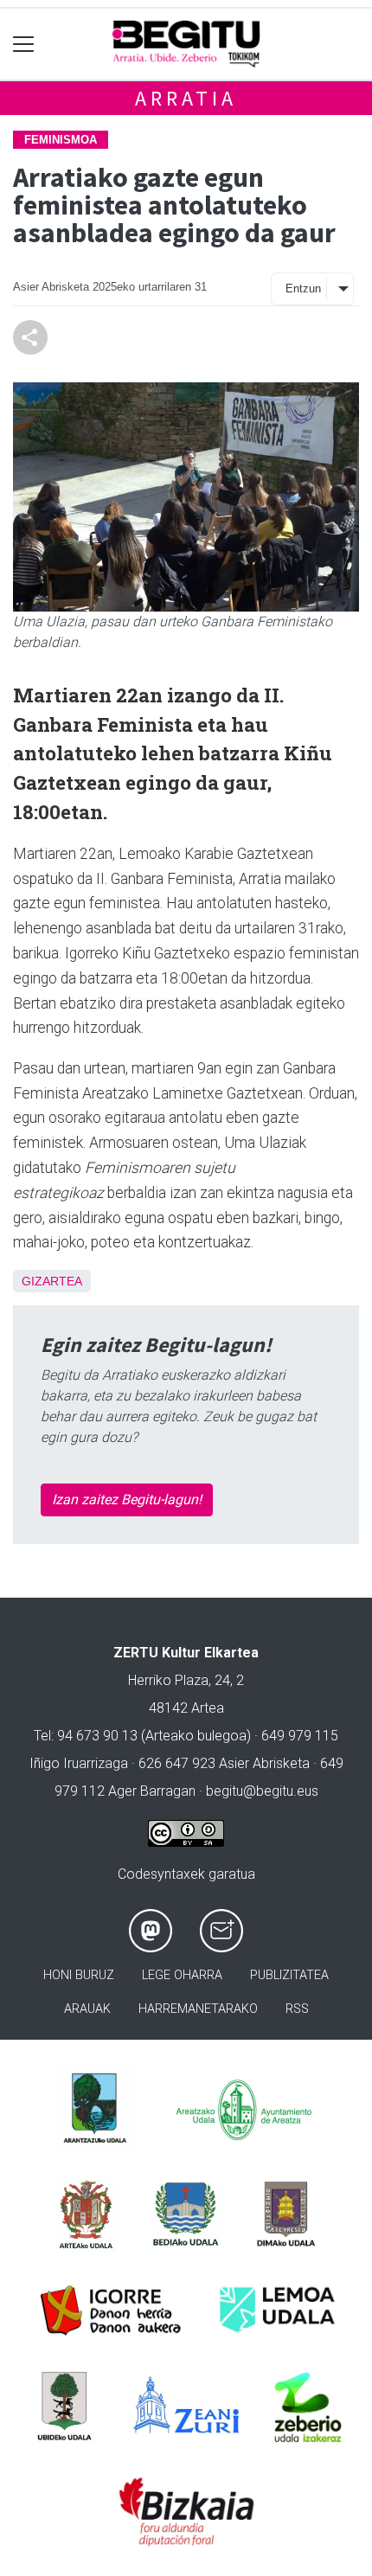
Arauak (87, 2009)
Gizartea (52, 1281)
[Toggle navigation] (24, 45)
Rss (297, 2009)
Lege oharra (182, 1975)
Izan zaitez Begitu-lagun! (127, 1499)
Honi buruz (79, 1975)
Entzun (303, 288)
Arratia (186, 98)
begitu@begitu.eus (262, 1791)
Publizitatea (289, 1975)
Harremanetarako (198, 2009)
